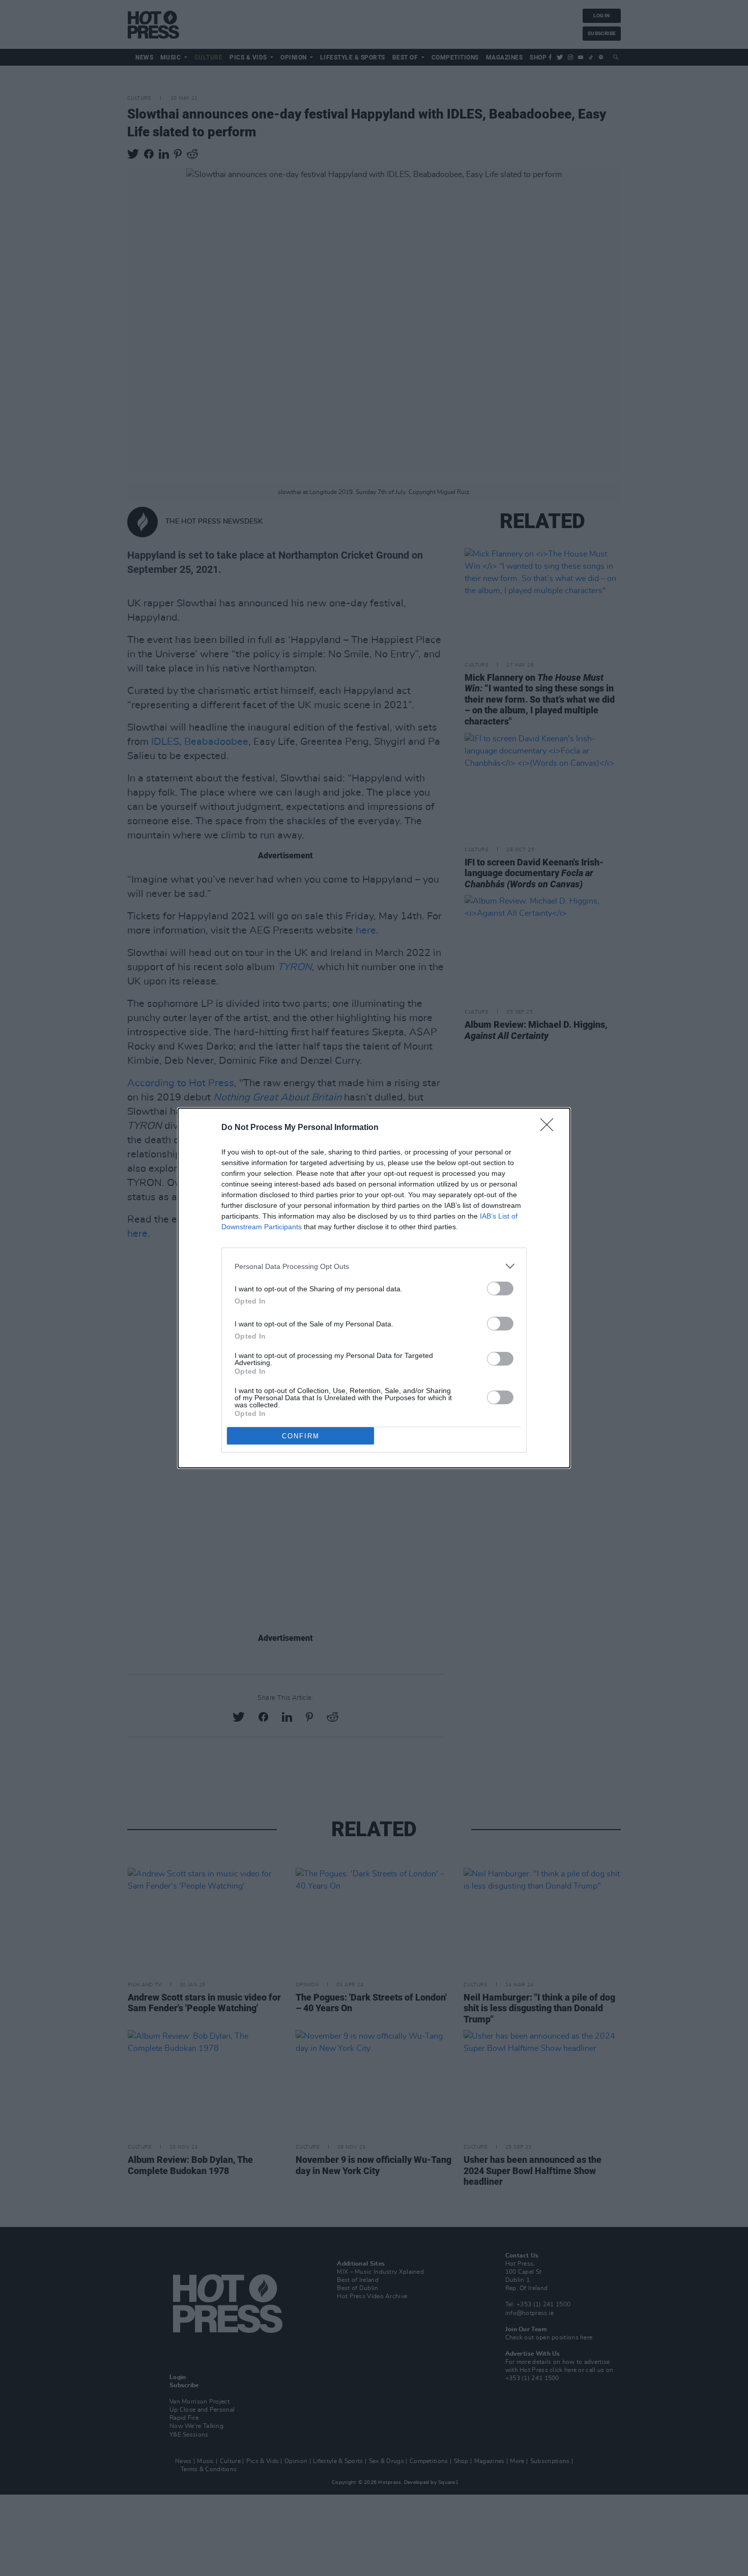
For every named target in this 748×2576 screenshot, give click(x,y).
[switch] (500, 1289)
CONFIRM (301, 1436)
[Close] (550, 1128)
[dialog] (374, 1288)
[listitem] (374, 1266)
